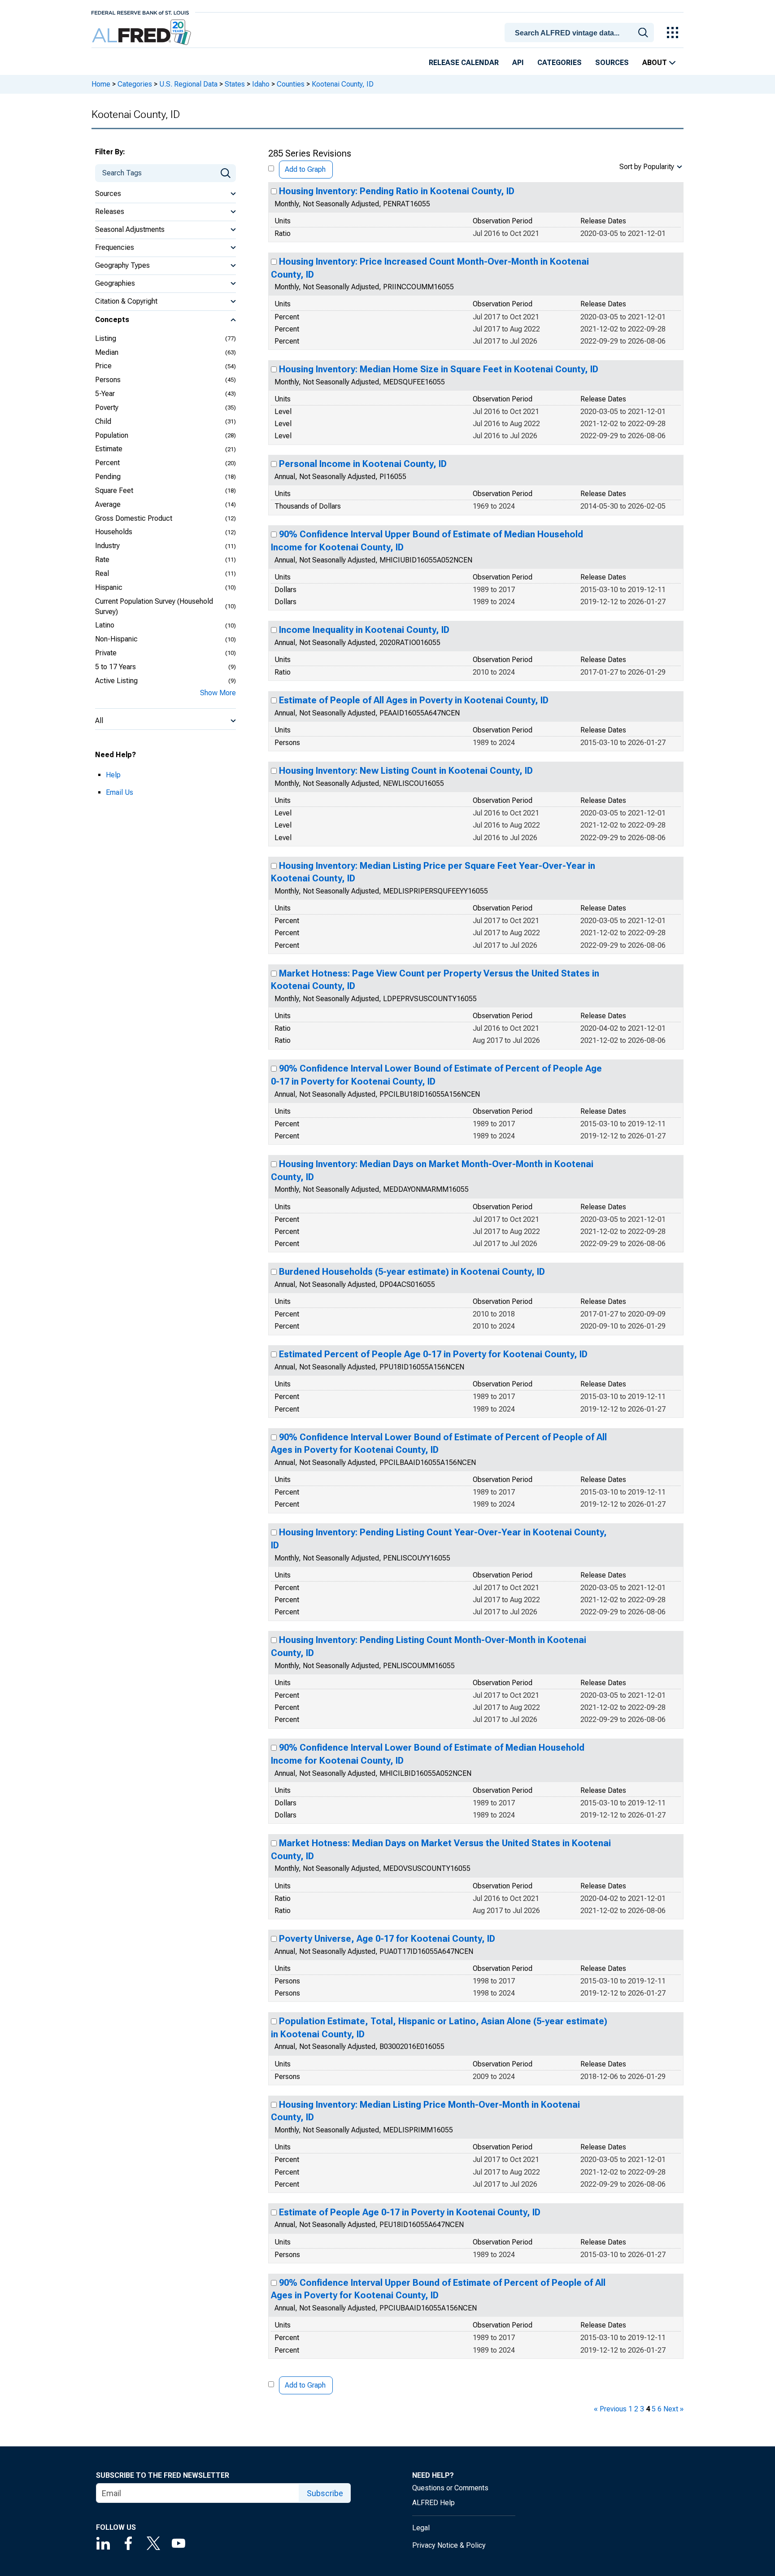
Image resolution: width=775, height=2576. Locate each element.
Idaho (261, 84)
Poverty (107, 408)
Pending (108, 477)
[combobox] (581, 32)
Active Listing (116, 681)
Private (106, 653)
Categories (559, 63)
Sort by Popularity (647, 167)
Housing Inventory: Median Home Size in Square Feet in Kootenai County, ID (439, 369)
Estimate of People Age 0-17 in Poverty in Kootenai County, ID (410, 2212)
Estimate (109, 449)
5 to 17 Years (115, 667)
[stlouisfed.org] (140, 12)
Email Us (120, 792)
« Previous (610, 2409)
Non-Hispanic (116, 639)
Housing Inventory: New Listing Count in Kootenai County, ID (406, 771)
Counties (291, 84)
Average (108, 504)
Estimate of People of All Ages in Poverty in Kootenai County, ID (414, 700)
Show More (218, 693)
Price (103, 366)
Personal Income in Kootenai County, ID (363, 464)
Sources (612, 63)
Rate (102, 560)
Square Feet (114, 490)
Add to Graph (305, 169)
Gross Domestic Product (134, 518)
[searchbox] (581, 33)
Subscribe (325, 2493)
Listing (106, 338)
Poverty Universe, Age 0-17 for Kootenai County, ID (387, 1939)
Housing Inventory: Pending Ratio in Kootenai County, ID (397, 191)
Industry (107, 546)
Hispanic (109, 587)
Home (101, 84)
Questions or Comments (450, 2488)
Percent (107, 463)
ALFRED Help (433, 2503)
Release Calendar (464, 63)
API (518, 63)
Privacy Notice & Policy (449, 2545)
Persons (108, 380)
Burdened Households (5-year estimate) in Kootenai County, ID (412, 1272)
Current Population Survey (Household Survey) (154, 606)
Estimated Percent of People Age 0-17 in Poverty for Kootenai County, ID (433, 1354)
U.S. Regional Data (188, 84)
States (235, 84)
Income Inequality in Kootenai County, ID (364, 630)
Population (112, 435)
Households (114, 532)
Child (103, 421)
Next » (673, 2409)
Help (113, 775)
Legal (421, 2528)
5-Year (105, 394)
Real (102, 573)
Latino (105, 625)
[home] (142, 33)
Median (107, 352)
